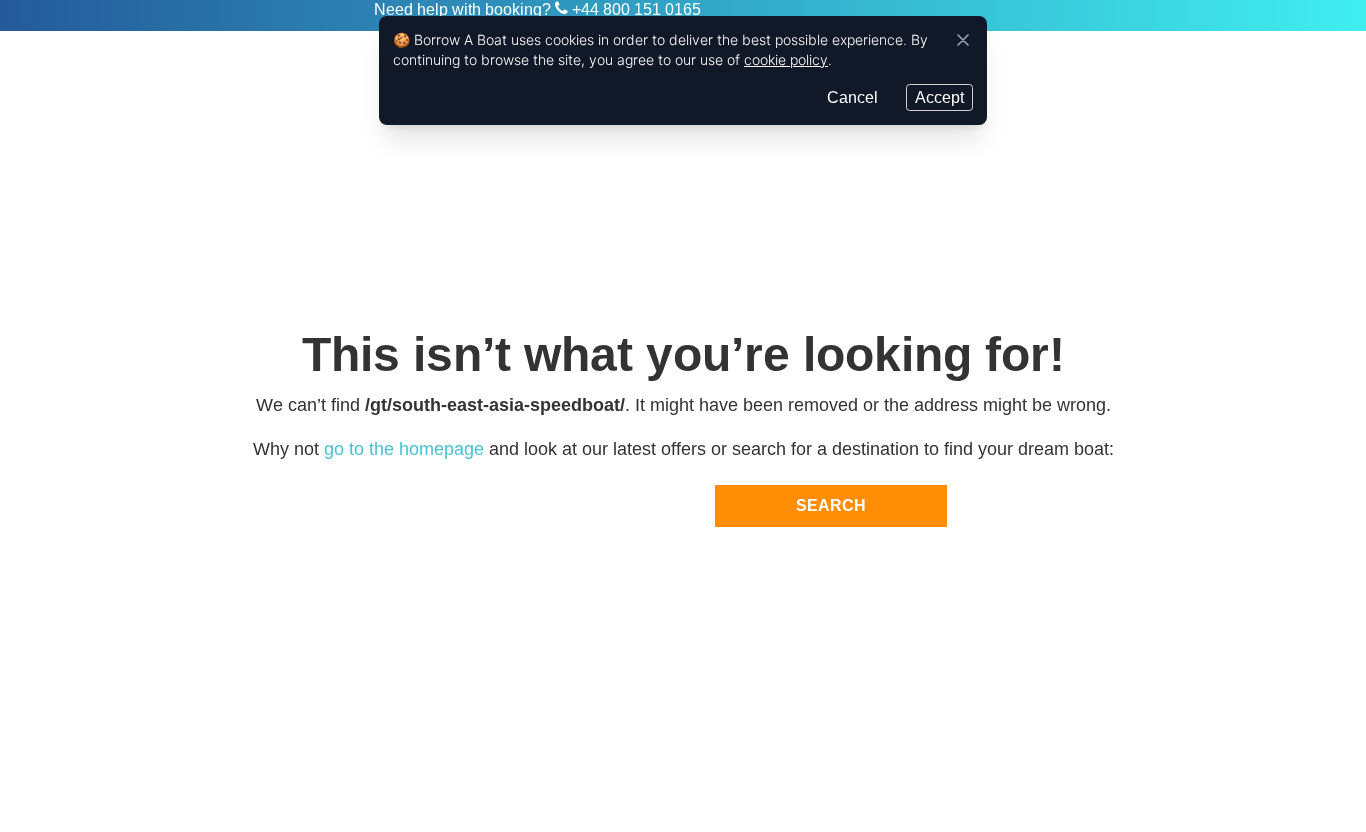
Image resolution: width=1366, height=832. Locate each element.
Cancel (852, 97)
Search (831, 505)
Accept (939, 97)
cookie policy (786, 59)
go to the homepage (404, 449)
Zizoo (294, 16)
